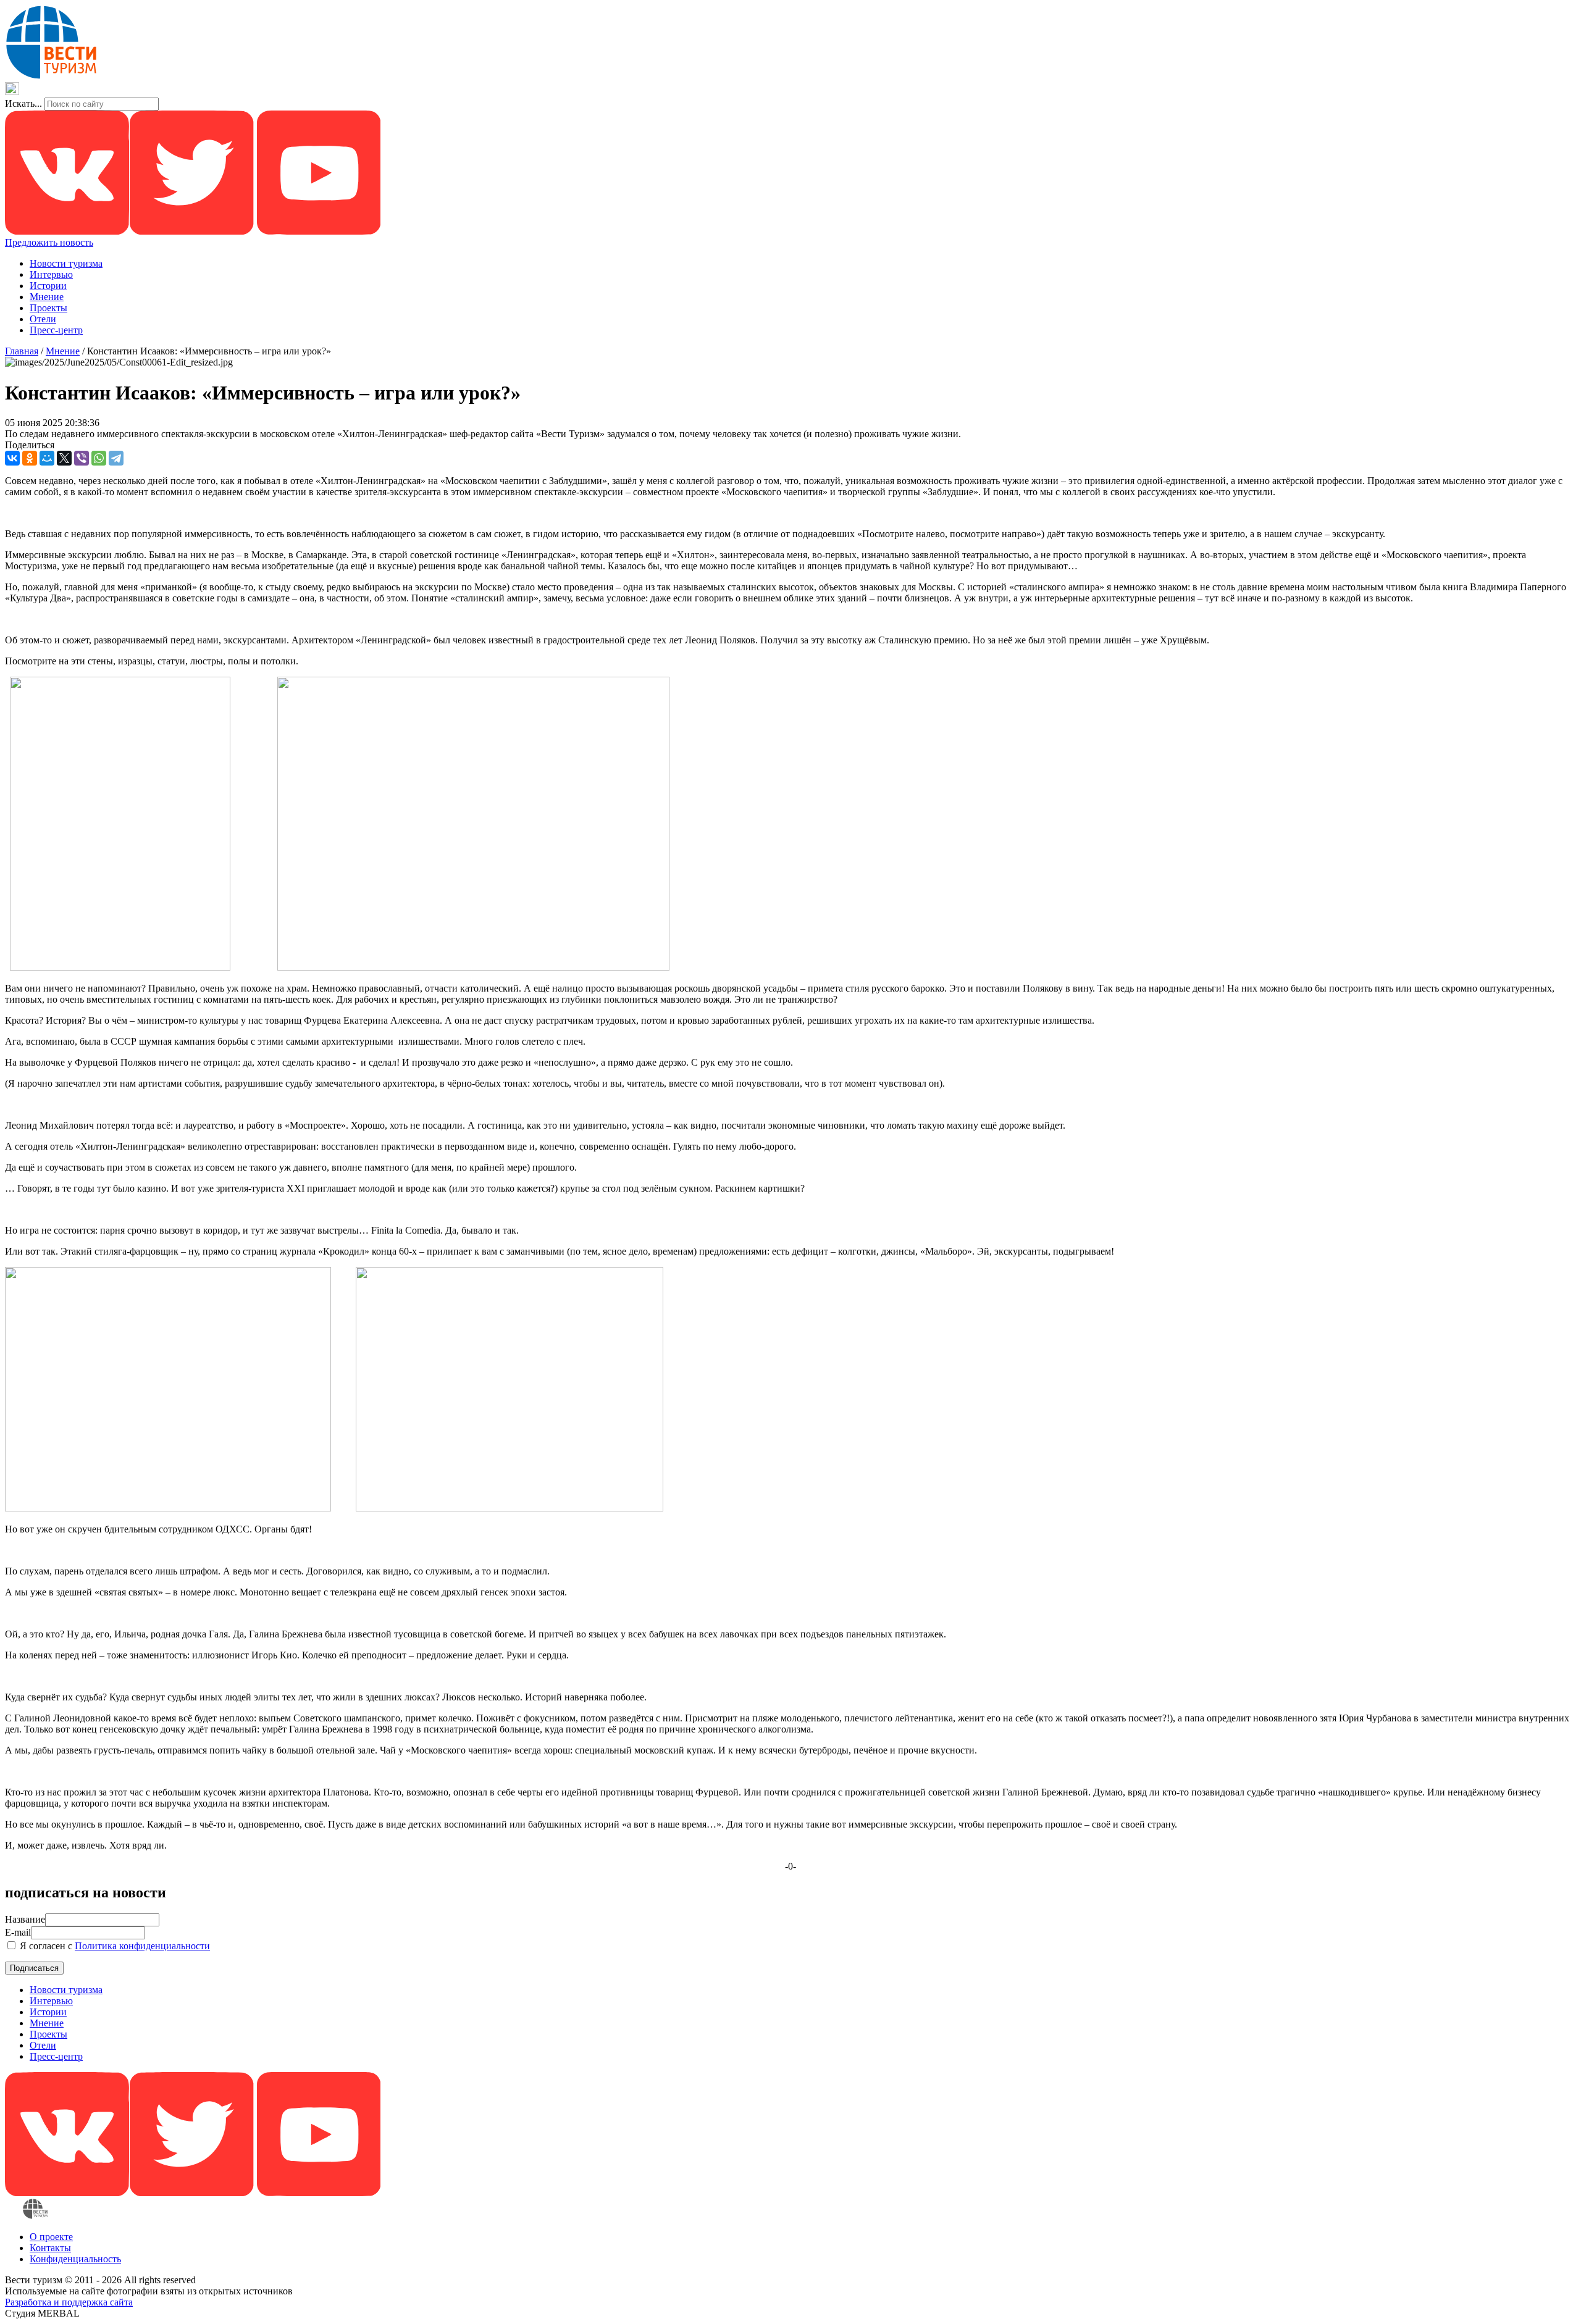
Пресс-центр (56, 330)
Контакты (50, 2248)
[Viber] (82, 458)
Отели (43, 319)
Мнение (47, 297)
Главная (22, 351)
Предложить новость (49, 242)
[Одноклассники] (30, 458)
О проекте (51, 2237)
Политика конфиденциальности (142, 1946)
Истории (48, 286)
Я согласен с (114, 1946)
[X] (64, 458)
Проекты (48, 308)
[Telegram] (116, 458)
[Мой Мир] (47, 458)
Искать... (23, 103)
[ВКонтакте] (12, 458)
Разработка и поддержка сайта (69, 2302)
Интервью (51, 274)
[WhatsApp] (99, 458)
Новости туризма (66, 263)
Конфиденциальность (75, 2259)
